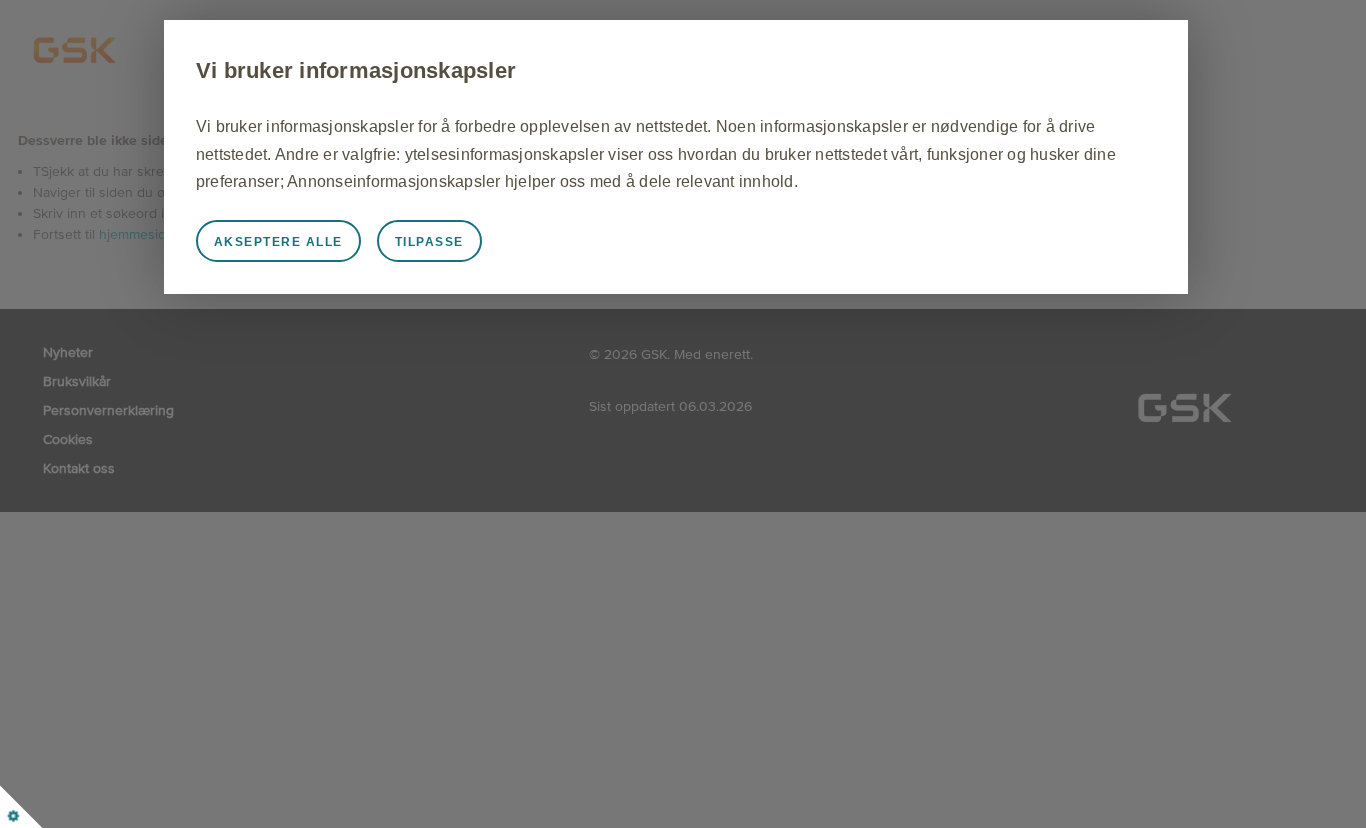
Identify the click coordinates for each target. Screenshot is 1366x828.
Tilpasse (429, 242)
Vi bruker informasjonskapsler (356, 70)
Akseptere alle (278, 242)
